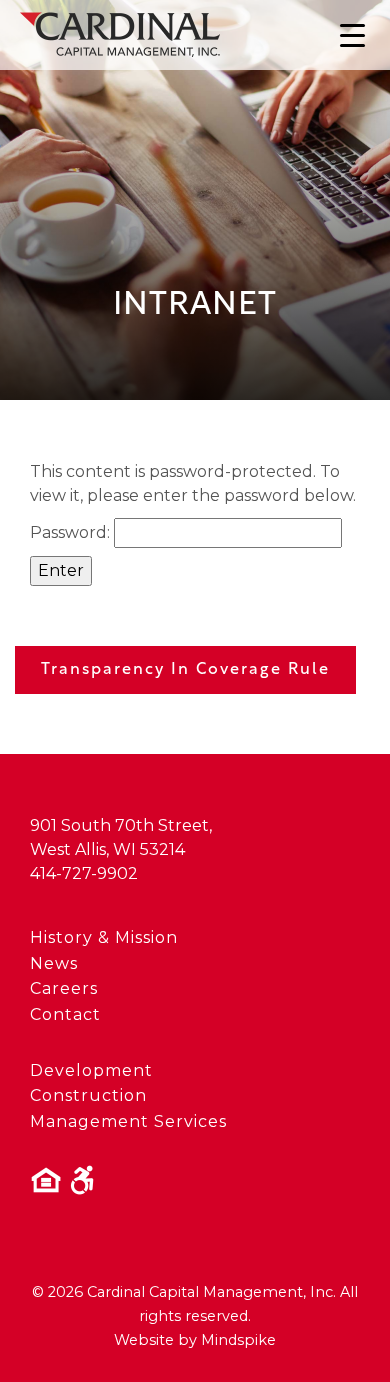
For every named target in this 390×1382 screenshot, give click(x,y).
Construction (88, 1095)
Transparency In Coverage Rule (185, 670)
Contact (65, 1014)
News (54, 963)
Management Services (128, 1121)
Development (91, 1070)
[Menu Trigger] (352, 35)
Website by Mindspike (195, 1340)
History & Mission (104, 937)
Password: (72, 532)
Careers (64, 988)
